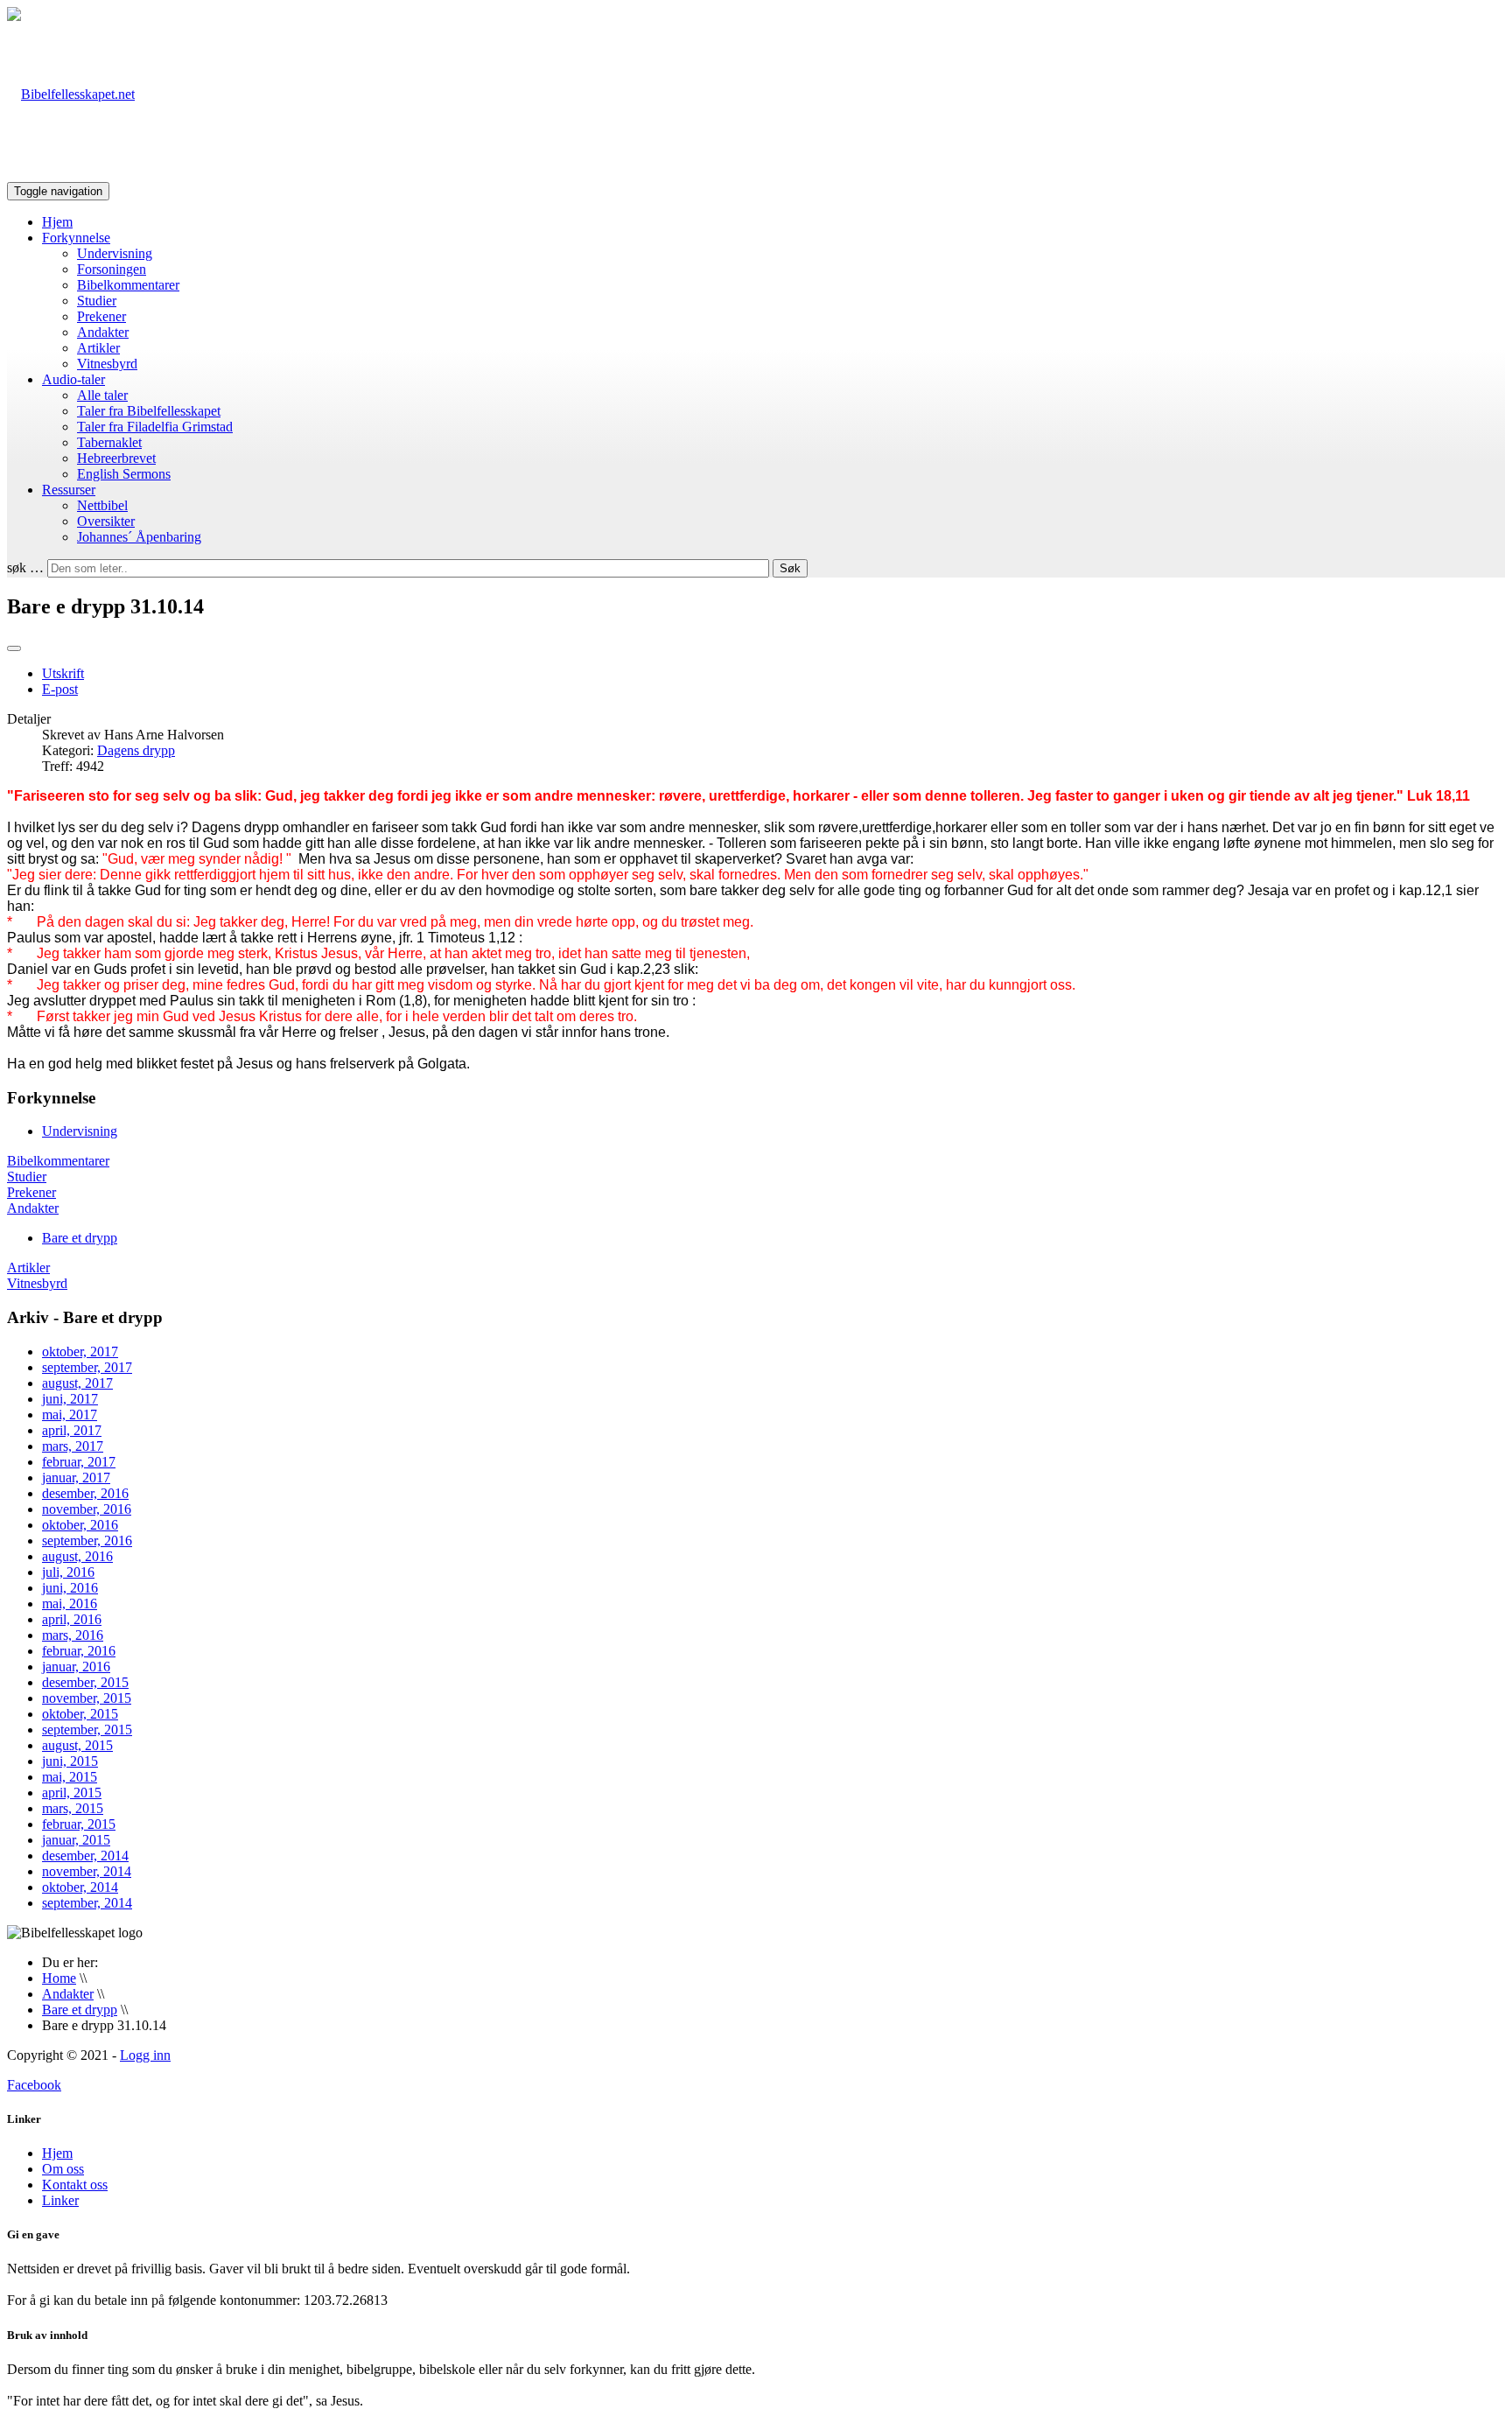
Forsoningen (112, 269)
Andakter (103, 332)
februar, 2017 (79, 1462)
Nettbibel (102, 505)
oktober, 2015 (80, 1714)
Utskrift (63, 673)
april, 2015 (72, 1793)
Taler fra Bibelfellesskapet (149, 411)
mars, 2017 (73, 1446)
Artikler (98, 348)
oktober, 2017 (80, 1352)
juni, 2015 (70, 1761)
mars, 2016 (73, 1635)
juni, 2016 (70, 1588)
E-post (60, 689)
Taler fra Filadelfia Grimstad (155, 427)
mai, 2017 (70, 1415)
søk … (25, 567)
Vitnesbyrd (107, 364)
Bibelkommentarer (128, 285)
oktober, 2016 (80, 1525)
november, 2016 (87, 1509)
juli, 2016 (68, 1572)
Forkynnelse (76, 238)
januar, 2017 (76, 1478)
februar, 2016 (79, 1651)
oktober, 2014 (80, 1887)
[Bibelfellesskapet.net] (71, 94)
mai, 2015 (70, 1777)
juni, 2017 (70, 1399)
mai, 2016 (70, 1604)
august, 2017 (77, 1383)
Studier (97, 301)
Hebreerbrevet (116, 458)
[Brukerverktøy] (14, 648)
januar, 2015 (76, 1840)
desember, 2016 (85, 1493)
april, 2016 (72, 1619)
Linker (60, 2200)
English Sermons (124, 474)
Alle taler (102, 395)
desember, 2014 (85, 1856)
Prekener (101, 316)
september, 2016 (87, 1541)
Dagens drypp (136, 750)
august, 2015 (77, 1745)
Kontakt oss (75, 2185)
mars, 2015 (73, 1808)
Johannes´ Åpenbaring (139, 537)
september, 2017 (87, 1367)
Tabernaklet (109, 442)
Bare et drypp (80, 1238)
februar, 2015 (79, 1824)
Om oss (63, 2169)
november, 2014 (87, 1871)
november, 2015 (87, 1698)
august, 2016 (77, 1556)
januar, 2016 (76, 1667)
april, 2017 (72, 1430)
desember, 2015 (85, 1682)
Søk (790, 568)
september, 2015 (87, 1730)
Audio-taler (73, 379)
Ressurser (69, 490)
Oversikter (106, 521)
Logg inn (145, 2055)
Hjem (57, 222)
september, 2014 (87, 1903)
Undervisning (115, 253)
